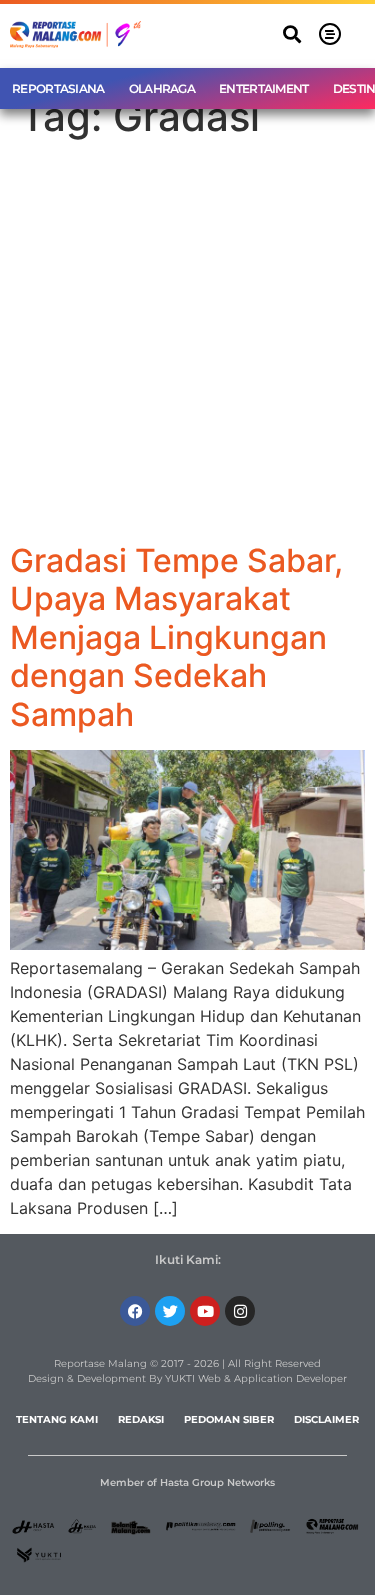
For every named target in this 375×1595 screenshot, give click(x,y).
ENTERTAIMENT (264, 88)
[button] (291, 34)
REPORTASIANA (58, 88)
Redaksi (141, 1419)
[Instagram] (240, 1311)
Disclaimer (326, 1419)
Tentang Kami (57, 1419)
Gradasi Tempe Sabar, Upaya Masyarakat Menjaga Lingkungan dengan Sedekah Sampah (176, 637)
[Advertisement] (187, 344)
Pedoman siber (229, 1419)
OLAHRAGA (162, 88)
